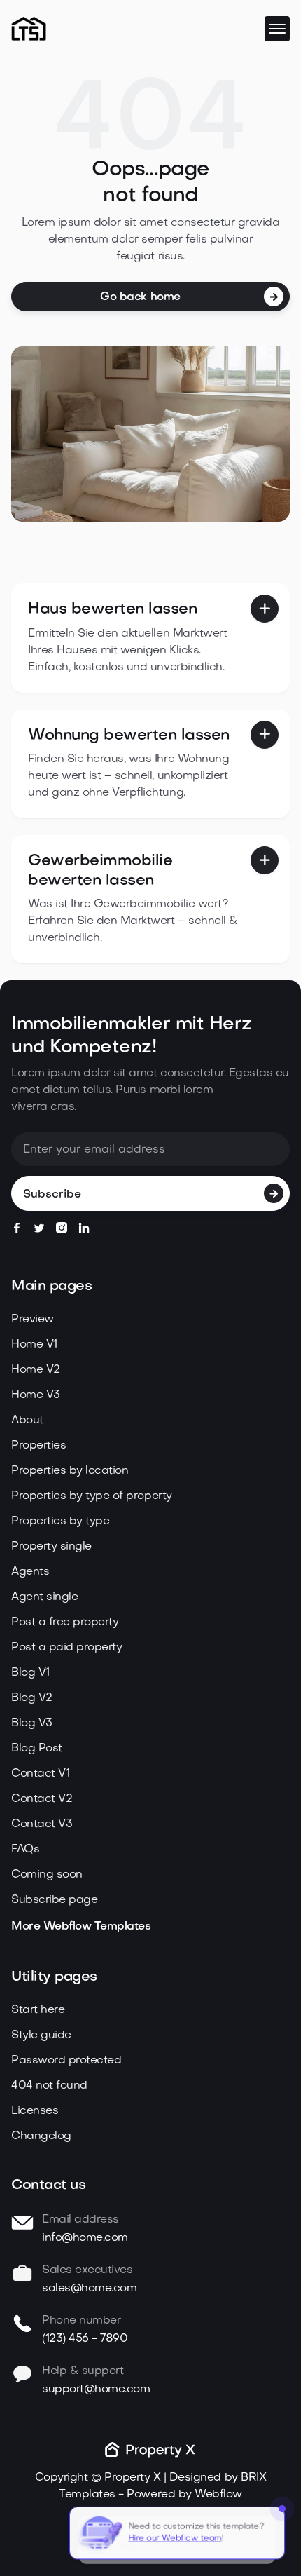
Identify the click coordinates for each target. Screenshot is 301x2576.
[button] (277, 29)
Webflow (218, 2495)
